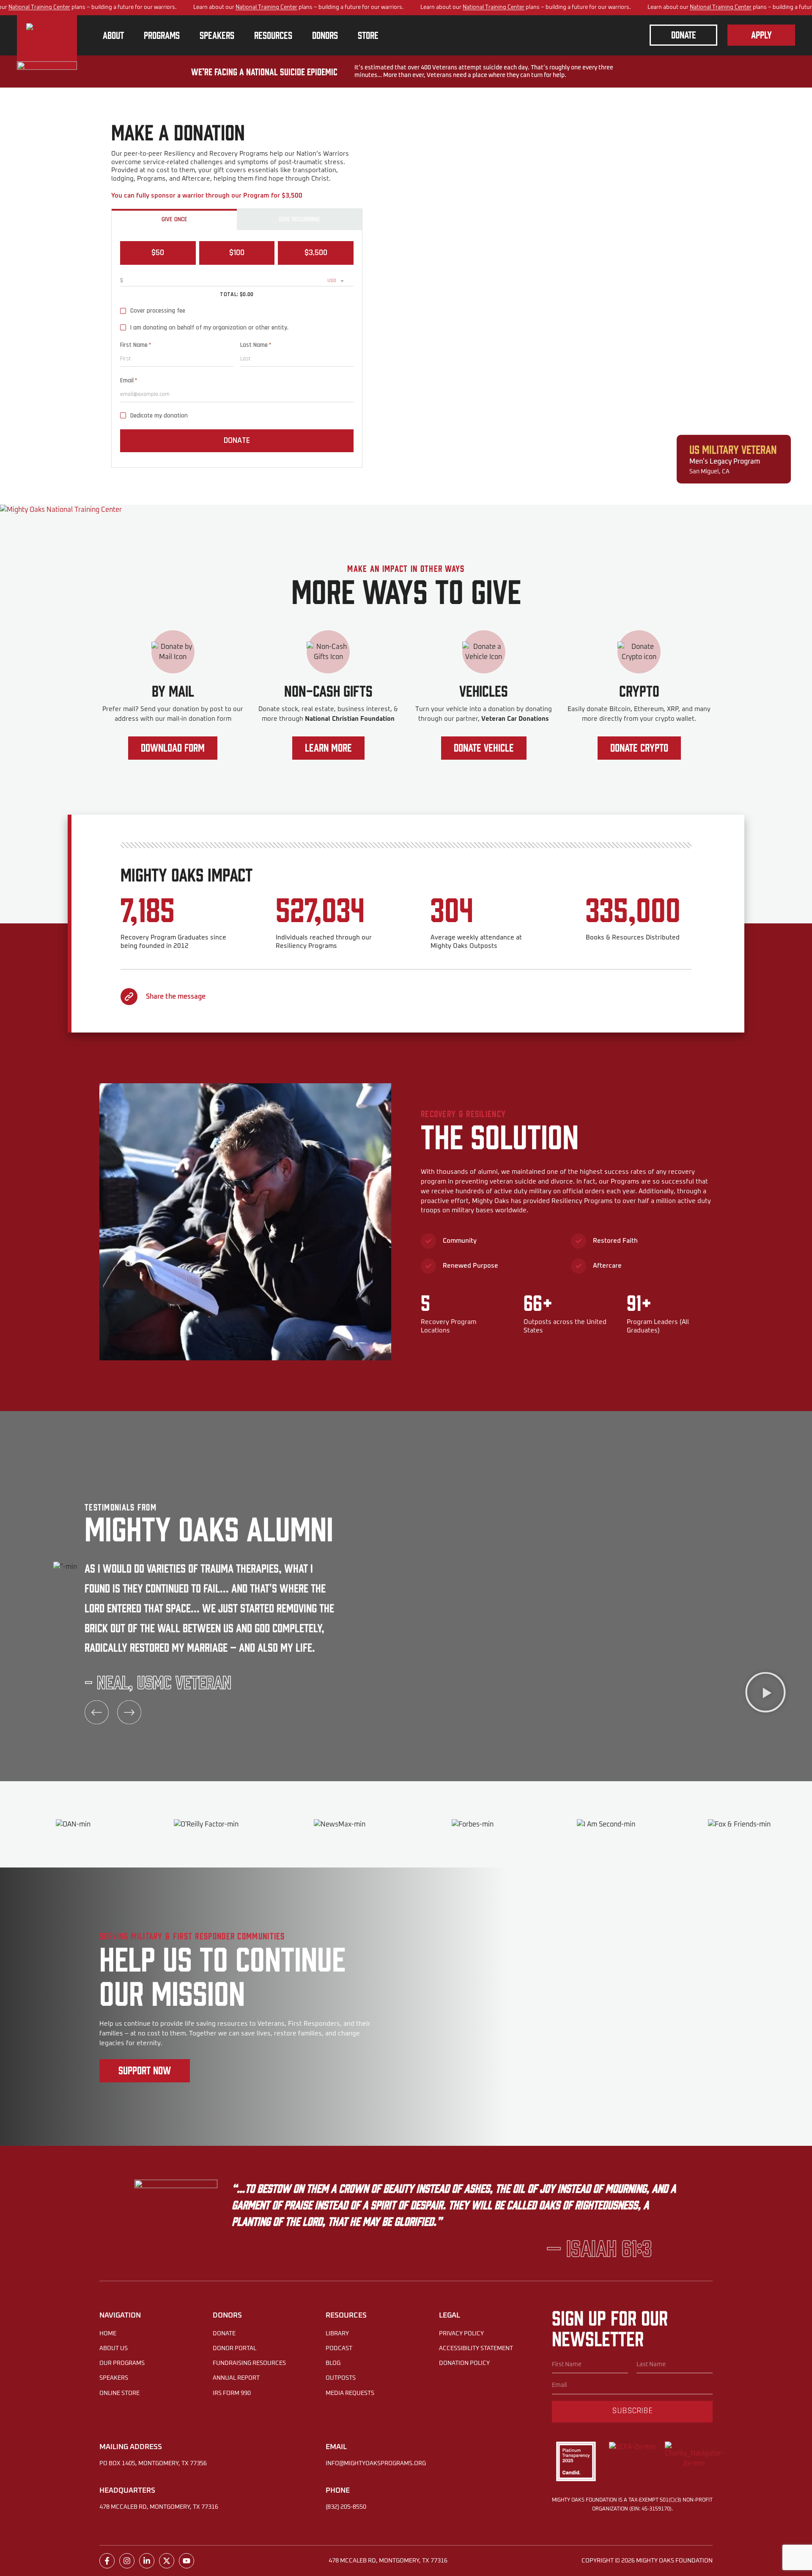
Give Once (174, 219)
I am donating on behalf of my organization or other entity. (209, 328)
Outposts (341, 2378)
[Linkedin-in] (147, 2561)
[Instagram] (127, 2561)
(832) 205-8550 (346, 2507)
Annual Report (236, 2378)
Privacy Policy (461, 2334)
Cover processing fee (158, 311)
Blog (333, 2363)
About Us (114, 2348)
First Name (136, 345)
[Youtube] (187, 2561)
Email (129, 381)
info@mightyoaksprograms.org (376, 2463)
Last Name (256, 345)
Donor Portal (235, 2348)
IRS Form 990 (232, 2393)
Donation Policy (464, 2363)
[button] (765, 1693)
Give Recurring (299, 219)
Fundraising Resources (249, 2363)
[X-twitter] (167, 2561)
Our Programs (122, 2363)
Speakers (114, 2378)
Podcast (339, 2348)
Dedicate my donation (159, 416)
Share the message (176, 997)
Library (337, 2334)
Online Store (119, 2393)
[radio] (158, 253)
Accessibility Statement (476, 2348)
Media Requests (350, 2393)
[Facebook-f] (107, 2561)
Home (108, 2334)
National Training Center (39, 7)
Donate (237, 440)
